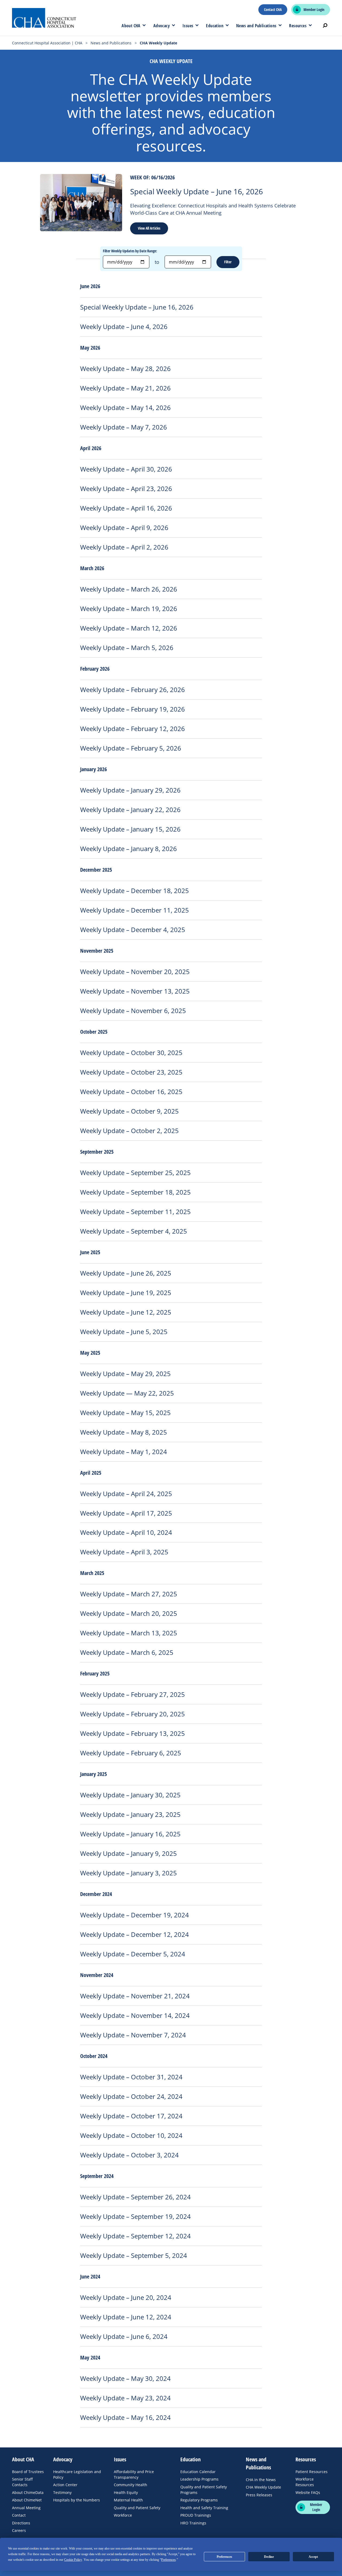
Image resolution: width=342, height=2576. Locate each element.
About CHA (131, 26)
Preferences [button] (168, 2560)
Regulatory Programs (199, 2500)
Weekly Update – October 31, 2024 (131, 2077)
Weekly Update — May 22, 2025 (127, 1393)
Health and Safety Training (204, 2508)
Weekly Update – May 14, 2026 (125, 408)
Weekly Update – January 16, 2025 (130, 1834)
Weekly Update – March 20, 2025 (129, 1613)
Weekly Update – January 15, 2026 (130, 829)
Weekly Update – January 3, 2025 (129, 1873)
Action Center (65, 2485)
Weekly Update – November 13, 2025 (135, 991)
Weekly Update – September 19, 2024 (135, 2216)
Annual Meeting (26, 2508)
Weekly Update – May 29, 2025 (125, 1374)
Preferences (224, 2557)
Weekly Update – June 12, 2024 (126, 2317)
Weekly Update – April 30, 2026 (126, 469)
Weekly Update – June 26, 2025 (126, 1273)
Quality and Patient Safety (137, 2508)
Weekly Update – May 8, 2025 (124, 1432)
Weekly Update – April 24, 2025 (126, 1494)
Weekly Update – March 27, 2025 (129, 1594)
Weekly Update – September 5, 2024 (134, 2256)
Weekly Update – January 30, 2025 (130, 1795)
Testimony (62, 2492)
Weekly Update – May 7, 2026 (124, 427)
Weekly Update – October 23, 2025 (131, 1072)
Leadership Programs (199, 2479)
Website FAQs (308, 2492)
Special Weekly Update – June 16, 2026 (197, 191)
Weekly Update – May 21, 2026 (125, 388)
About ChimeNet (27, 2500)
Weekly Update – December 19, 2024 (135, 1915)
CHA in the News (261, 2480)
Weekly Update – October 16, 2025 (131, 1092)
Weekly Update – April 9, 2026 (124, 528)
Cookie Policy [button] (73, 2560)
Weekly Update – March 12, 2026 (129, 628)
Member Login (314, 10)
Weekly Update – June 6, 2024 (124, 2336)
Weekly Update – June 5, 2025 (124, 1332)
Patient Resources (312, 2472)
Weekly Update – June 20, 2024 (126, 2297)
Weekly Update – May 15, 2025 (125, 1413)
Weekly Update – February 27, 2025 (133, 1694)
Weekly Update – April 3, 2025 (124, 1552)
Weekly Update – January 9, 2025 (129, 1853)
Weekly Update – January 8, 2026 (129, 849)
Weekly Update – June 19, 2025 (126, 1293)
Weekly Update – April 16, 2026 (126, 508)
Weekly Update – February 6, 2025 (131, 1753)
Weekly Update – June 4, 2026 (124, 327)
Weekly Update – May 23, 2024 (125, 2398)
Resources (298, 26)
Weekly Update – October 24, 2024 (131, 2096)
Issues (188, 26)
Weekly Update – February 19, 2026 (133, 709)
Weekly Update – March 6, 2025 (127, 1652)
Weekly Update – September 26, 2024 (135, 2197)
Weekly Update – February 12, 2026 (133, 729)
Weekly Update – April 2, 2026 (124, 547)
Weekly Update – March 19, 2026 (129, 609)
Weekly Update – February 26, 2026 (133, 690)
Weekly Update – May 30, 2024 (125, 2378)
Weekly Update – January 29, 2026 (130, 790)
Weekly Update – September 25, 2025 (135, 1173)
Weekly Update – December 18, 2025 (135, 891)
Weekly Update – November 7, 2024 (133, 2035)
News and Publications (256, 26)
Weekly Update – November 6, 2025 (133, 1011)
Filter (228, 262)
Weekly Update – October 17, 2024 (131, 2116)
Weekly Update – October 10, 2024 (131, 2135)
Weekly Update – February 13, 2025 (133, 1733)
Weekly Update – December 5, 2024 (133, 1954)
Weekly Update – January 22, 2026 (130, 810)
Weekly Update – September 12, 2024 (135, 2236)
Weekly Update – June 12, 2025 (126, 1312)
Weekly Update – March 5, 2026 (127, 648)
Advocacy (162, 26)
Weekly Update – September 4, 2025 (134, 1231)
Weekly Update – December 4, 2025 (133, 930)
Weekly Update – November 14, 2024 (135, 2015)
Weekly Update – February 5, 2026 (131, 748)
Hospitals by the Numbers (77, 2500)
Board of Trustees (28, 2472)
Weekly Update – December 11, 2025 (135, 910)
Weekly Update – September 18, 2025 (135, 1192)
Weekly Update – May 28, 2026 (125, 369)
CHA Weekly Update (263, 2487)
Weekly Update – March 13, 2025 (129, 1633)
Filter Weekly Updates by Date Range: (130, 251)
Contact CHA (273, 10)
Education (215, 26)
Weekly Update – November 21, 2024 (135, 1996)
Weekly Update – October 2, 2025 (129, 1131)
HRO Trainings (193, 2523)
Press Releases (259, 2495)
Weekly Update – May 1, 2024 (124, 1452)
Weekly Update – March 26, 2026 (129, 589)
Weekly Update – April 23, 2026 (126, 489)
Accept (313, 2557)
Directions (21, 2523)
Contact (19, 2515)
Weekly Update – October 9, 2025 (129, 1111)
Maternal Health (128, 2500)
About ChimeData (28, 2492)
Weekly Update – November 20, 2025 (135, 972)
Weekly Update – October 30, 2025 (131, 1053)
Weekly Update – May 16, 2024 (125, 2417)
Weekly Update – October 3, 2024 (129, 2155)
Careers (19, 2530)
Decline (269, 2557)
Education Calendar (198, 2472)
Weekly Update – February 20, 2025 (133, 1714)
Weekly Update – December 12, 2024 (135, 1934)
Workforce (123, 2515)
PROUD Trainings (196, 2515)
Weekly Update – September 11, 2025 (135, 1212)
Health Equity (126, 2492)
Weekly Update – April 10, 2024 (126, 1532)
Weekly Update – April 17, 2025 (126, 1513)
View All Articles (149, 228)
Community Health (131, 2485)
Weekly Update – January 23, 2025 (130, 1814)
